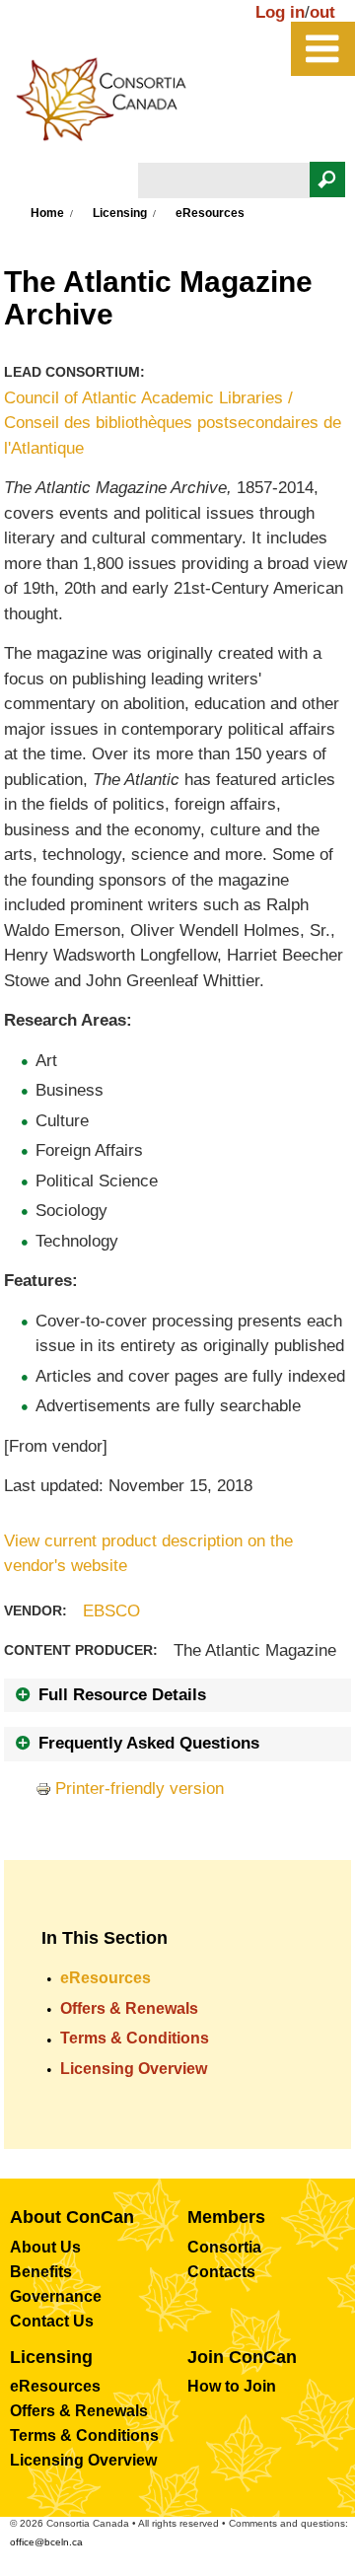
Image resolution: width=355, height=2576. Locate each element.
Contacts (221, 2272)
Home (47, 213)
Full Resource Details (122, 1695)
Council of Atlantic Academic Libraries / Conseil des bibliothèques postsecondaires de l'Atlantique (173, 423)
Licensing (120, 213)
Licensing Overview (134, 2069)
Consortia (224, 2247)
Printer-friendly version (140, 1789)
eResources (106, 1978)
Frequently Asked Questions (149, 1743)
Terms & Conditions (135, 2038)
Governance (56, 2296)
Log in (280, 12)
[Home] (111, 105)
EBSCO (111, 1611)
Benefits (41, 2272)
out (322, 12)
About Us (45, 2247)
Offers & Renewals (129, 2008)
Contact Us (52, 2321)
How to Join (232, 2386)
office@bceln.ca (46, 2542)
